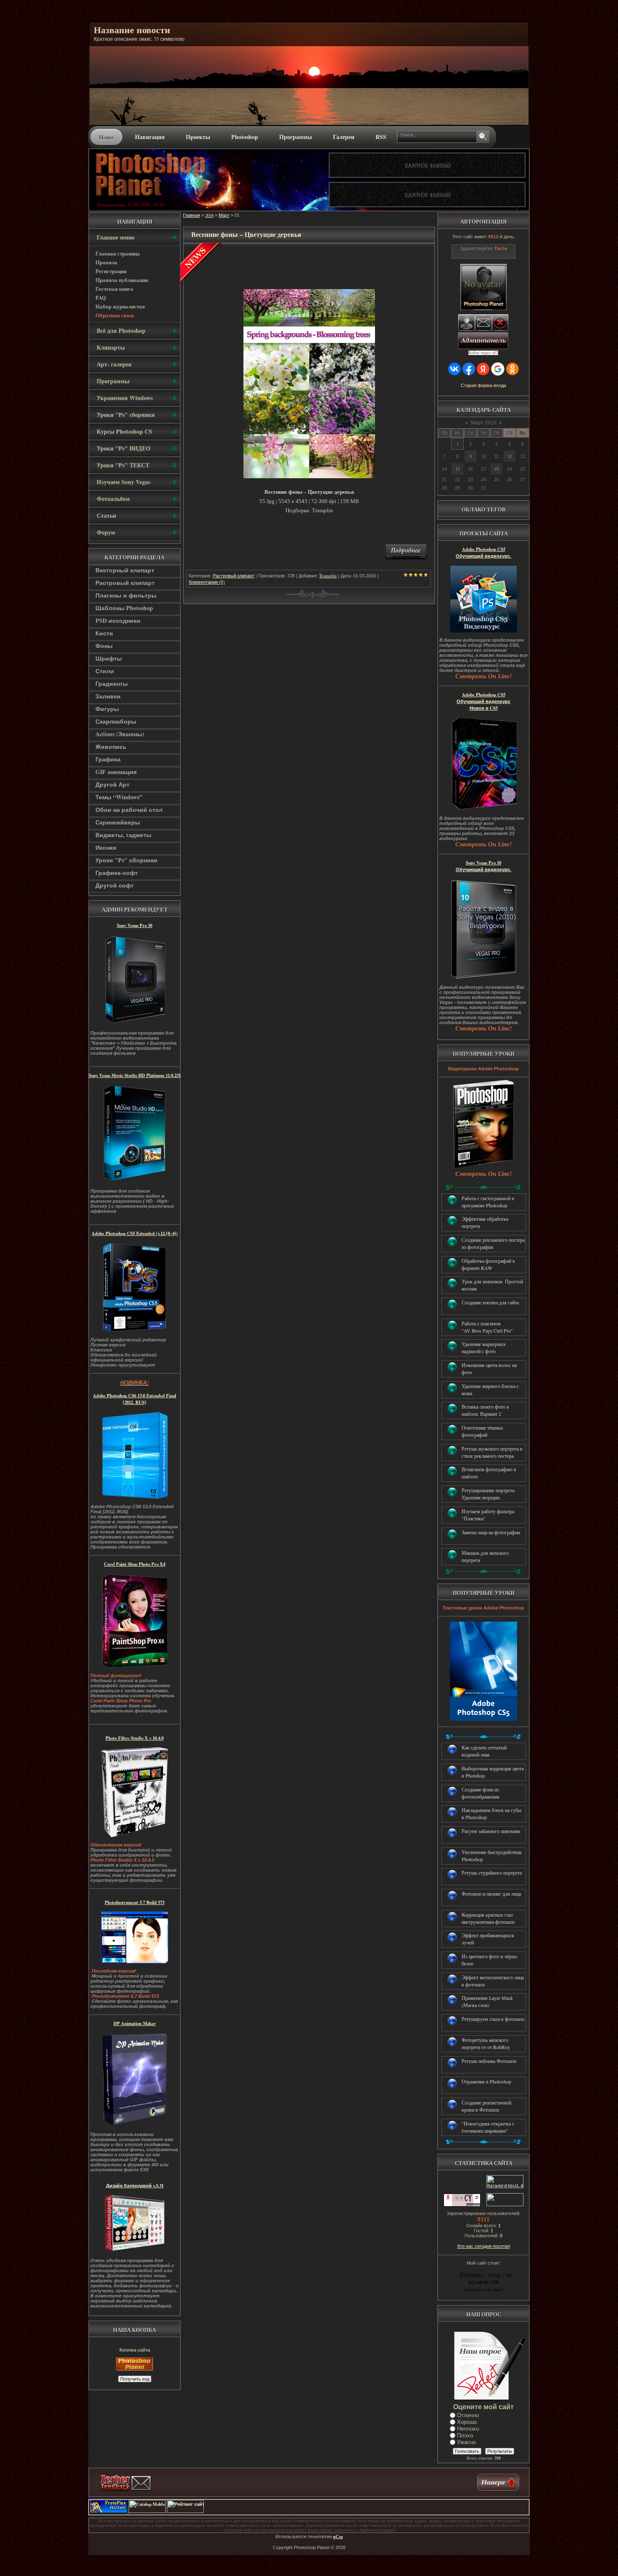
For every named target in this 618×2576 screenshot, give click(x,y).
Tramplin (328, 576)
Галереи (344, 137)
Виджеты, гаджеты (123, 835)
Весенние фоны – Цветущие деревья (246, 234)
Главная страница (118, 253)
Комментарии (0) (207, 582)
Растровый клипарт (125, 583)
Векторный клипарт (125, 570)
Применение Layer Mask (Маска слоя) (487, 2001)
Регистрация (111, 271)
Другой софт (115, 885)
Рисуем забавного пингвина (491, 1831)
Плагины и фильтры (126, 595)
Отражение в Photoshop (486, 2081)
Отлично (468, 2415)
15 (457, 469)
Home (106, 137)
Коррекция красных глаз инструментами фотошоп (488, 1918)
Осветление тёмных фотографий (482, 1431)
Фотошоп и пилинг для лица (491, 1894)
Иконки (106, 847)
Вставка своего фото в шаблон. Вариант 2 (485, 1410)
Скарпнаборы (116, 721)
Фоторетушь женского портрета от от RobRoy (486, 2043)
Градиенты (112, 684)
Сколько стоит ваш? (483, 2289)
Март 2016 (484, 423)
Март (224, 215)
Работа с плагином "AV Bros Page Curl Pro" (487, 1327)
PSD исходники (118, 620)
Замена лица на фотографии (491, 1532)
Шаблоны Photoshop (124, 608)
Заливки (108, 696)
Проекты (198, 137)
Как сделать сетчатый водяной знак (484, 1751)
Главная (191, 215)
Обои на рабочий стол (129, 810)
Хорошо (467, 2422)
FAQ (101, 297)
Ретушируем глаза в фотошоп (493, 2019)
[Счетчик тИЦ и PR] (462, 2205)
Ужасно (466, 2442)
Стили (105, 671)
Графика (108, 759)
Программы (296, 137)
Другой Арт (112, 784)
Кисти (104, 633)
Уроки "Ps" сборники (127, 860)
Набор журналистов (120, 306)
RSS (381, 137)
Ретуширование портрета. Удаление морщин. (489, 1494)
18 (497, 469)
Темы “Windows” (119, 797)
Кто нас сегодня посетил (484, 2246)
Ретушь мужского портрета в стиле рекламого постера (492, 1452)
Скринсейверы (118, 822)
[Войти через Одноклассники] (512, 369)
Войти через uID (483, 353)
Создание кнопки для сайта (490, 1302)
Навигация (150, 137)
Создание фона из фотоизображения (481, 1793)
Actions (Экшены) (120, 734)
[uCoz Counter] (504, 2205)
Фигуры (107, 709)
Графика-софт (117, 873)
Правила (106, 262)
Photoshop (245, 137)
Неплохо (468, 2429)
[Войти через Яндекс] (483, 369)
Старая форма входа (483, 385)
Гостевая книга (114, 288)
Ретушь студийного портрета (492, 1873)
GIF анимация (116, 772)
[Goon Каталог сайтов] (462, 2511)
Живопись (111, 747)
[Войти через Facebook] (469, 369)
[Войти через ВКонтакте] (454, 369)
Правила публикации (122, 280)
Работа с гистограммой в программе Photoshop (488, 1202)
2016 (209, 215)
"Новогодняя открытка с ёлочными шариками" (488, 2127)
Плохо (465, 2435)
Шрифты (109, 658)
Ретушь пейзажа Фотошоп (489, 2061)
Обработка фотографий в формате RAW (488, 1264)
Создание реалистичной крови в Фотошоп (486, 2106)
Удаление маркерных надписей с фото (484, 1347)
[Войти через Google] (498, 369)
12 (510, 456)
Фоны (104, 646)
